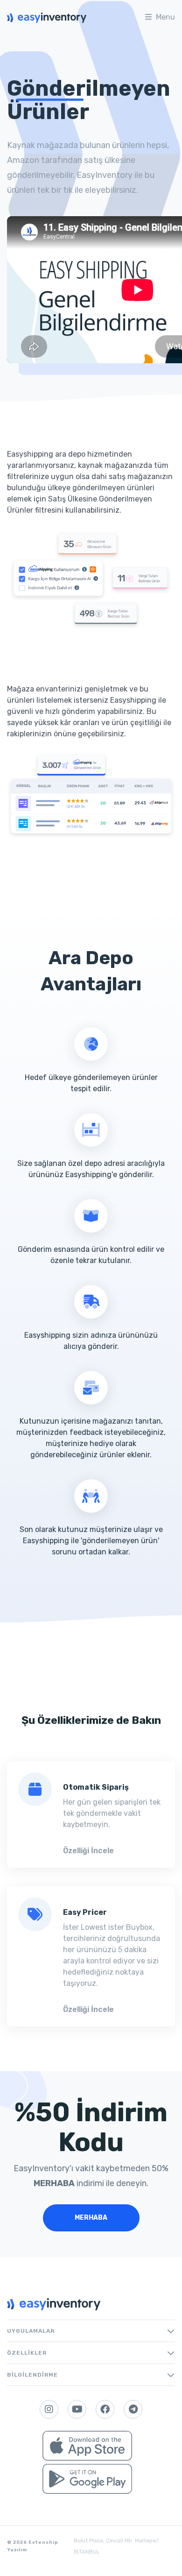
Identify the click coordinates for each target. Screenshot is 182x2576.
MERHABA (91, 2218)
